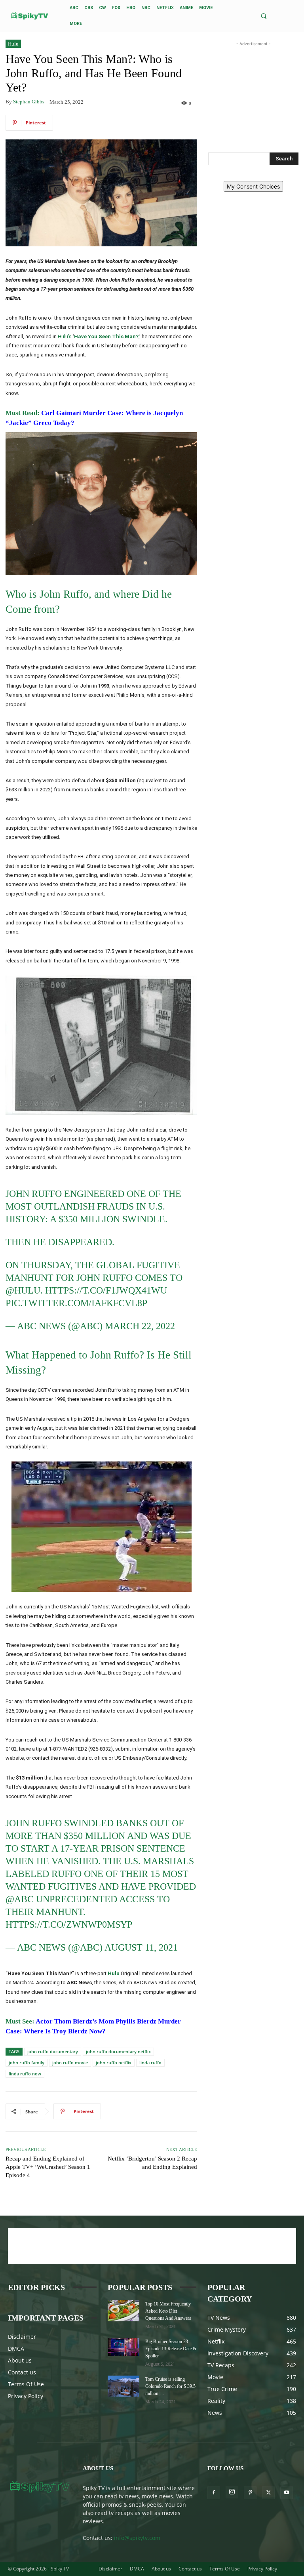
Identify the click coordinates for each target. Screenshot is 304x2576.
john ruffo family (27, 2063)
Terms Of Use (26, 2384)
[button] (263, 16)
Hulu (13, 44)
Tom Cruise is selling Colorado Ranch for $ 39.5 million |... (170, 2386)
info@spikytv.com (137, 2538)
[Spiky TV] (30, 16)
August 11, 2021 (141, 1947)
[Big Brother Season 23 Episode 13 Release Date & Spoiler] (123, 2347)
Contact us (22, 2372)
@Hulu (23, 1290)
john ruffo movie (70, 2063)
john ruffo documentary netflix (118, 2051)
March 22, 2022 (140, 1326)
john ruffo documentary (53, 2051)
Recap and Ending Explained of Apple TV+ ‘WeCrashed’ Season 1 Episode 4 (48, 2167)
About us (20, 2360)
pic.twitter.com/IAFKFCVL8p (76, 1303)
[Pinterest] (250, 2493)
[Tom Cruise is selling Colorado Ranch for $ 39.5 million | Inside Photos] (123, 2386)
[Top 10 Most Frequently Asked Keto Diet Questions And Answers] (123, 2311)
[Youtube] (287, 2493)
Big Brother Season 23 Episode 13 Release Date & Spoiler (171, 2349)
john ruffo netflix (114, 2063)
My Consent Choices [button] (253, 186)
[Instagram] (232, 2492)
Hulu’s (65, 336)
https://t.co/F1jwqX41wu (106, 1290)
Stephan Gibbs (29, 102)
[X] (268, 2493)
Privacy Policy (26, 2396)
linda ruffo (150, 2063)
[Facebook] (214, 2493)
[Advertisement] (253, 88)
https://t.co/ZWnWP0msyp (69, 1924)
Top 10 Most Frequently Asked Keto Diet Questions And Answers (168, 2311)
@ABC (20, 1899)
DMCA (16, 2348)
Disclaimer (22, 2337)
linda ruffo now (25, 2074)
